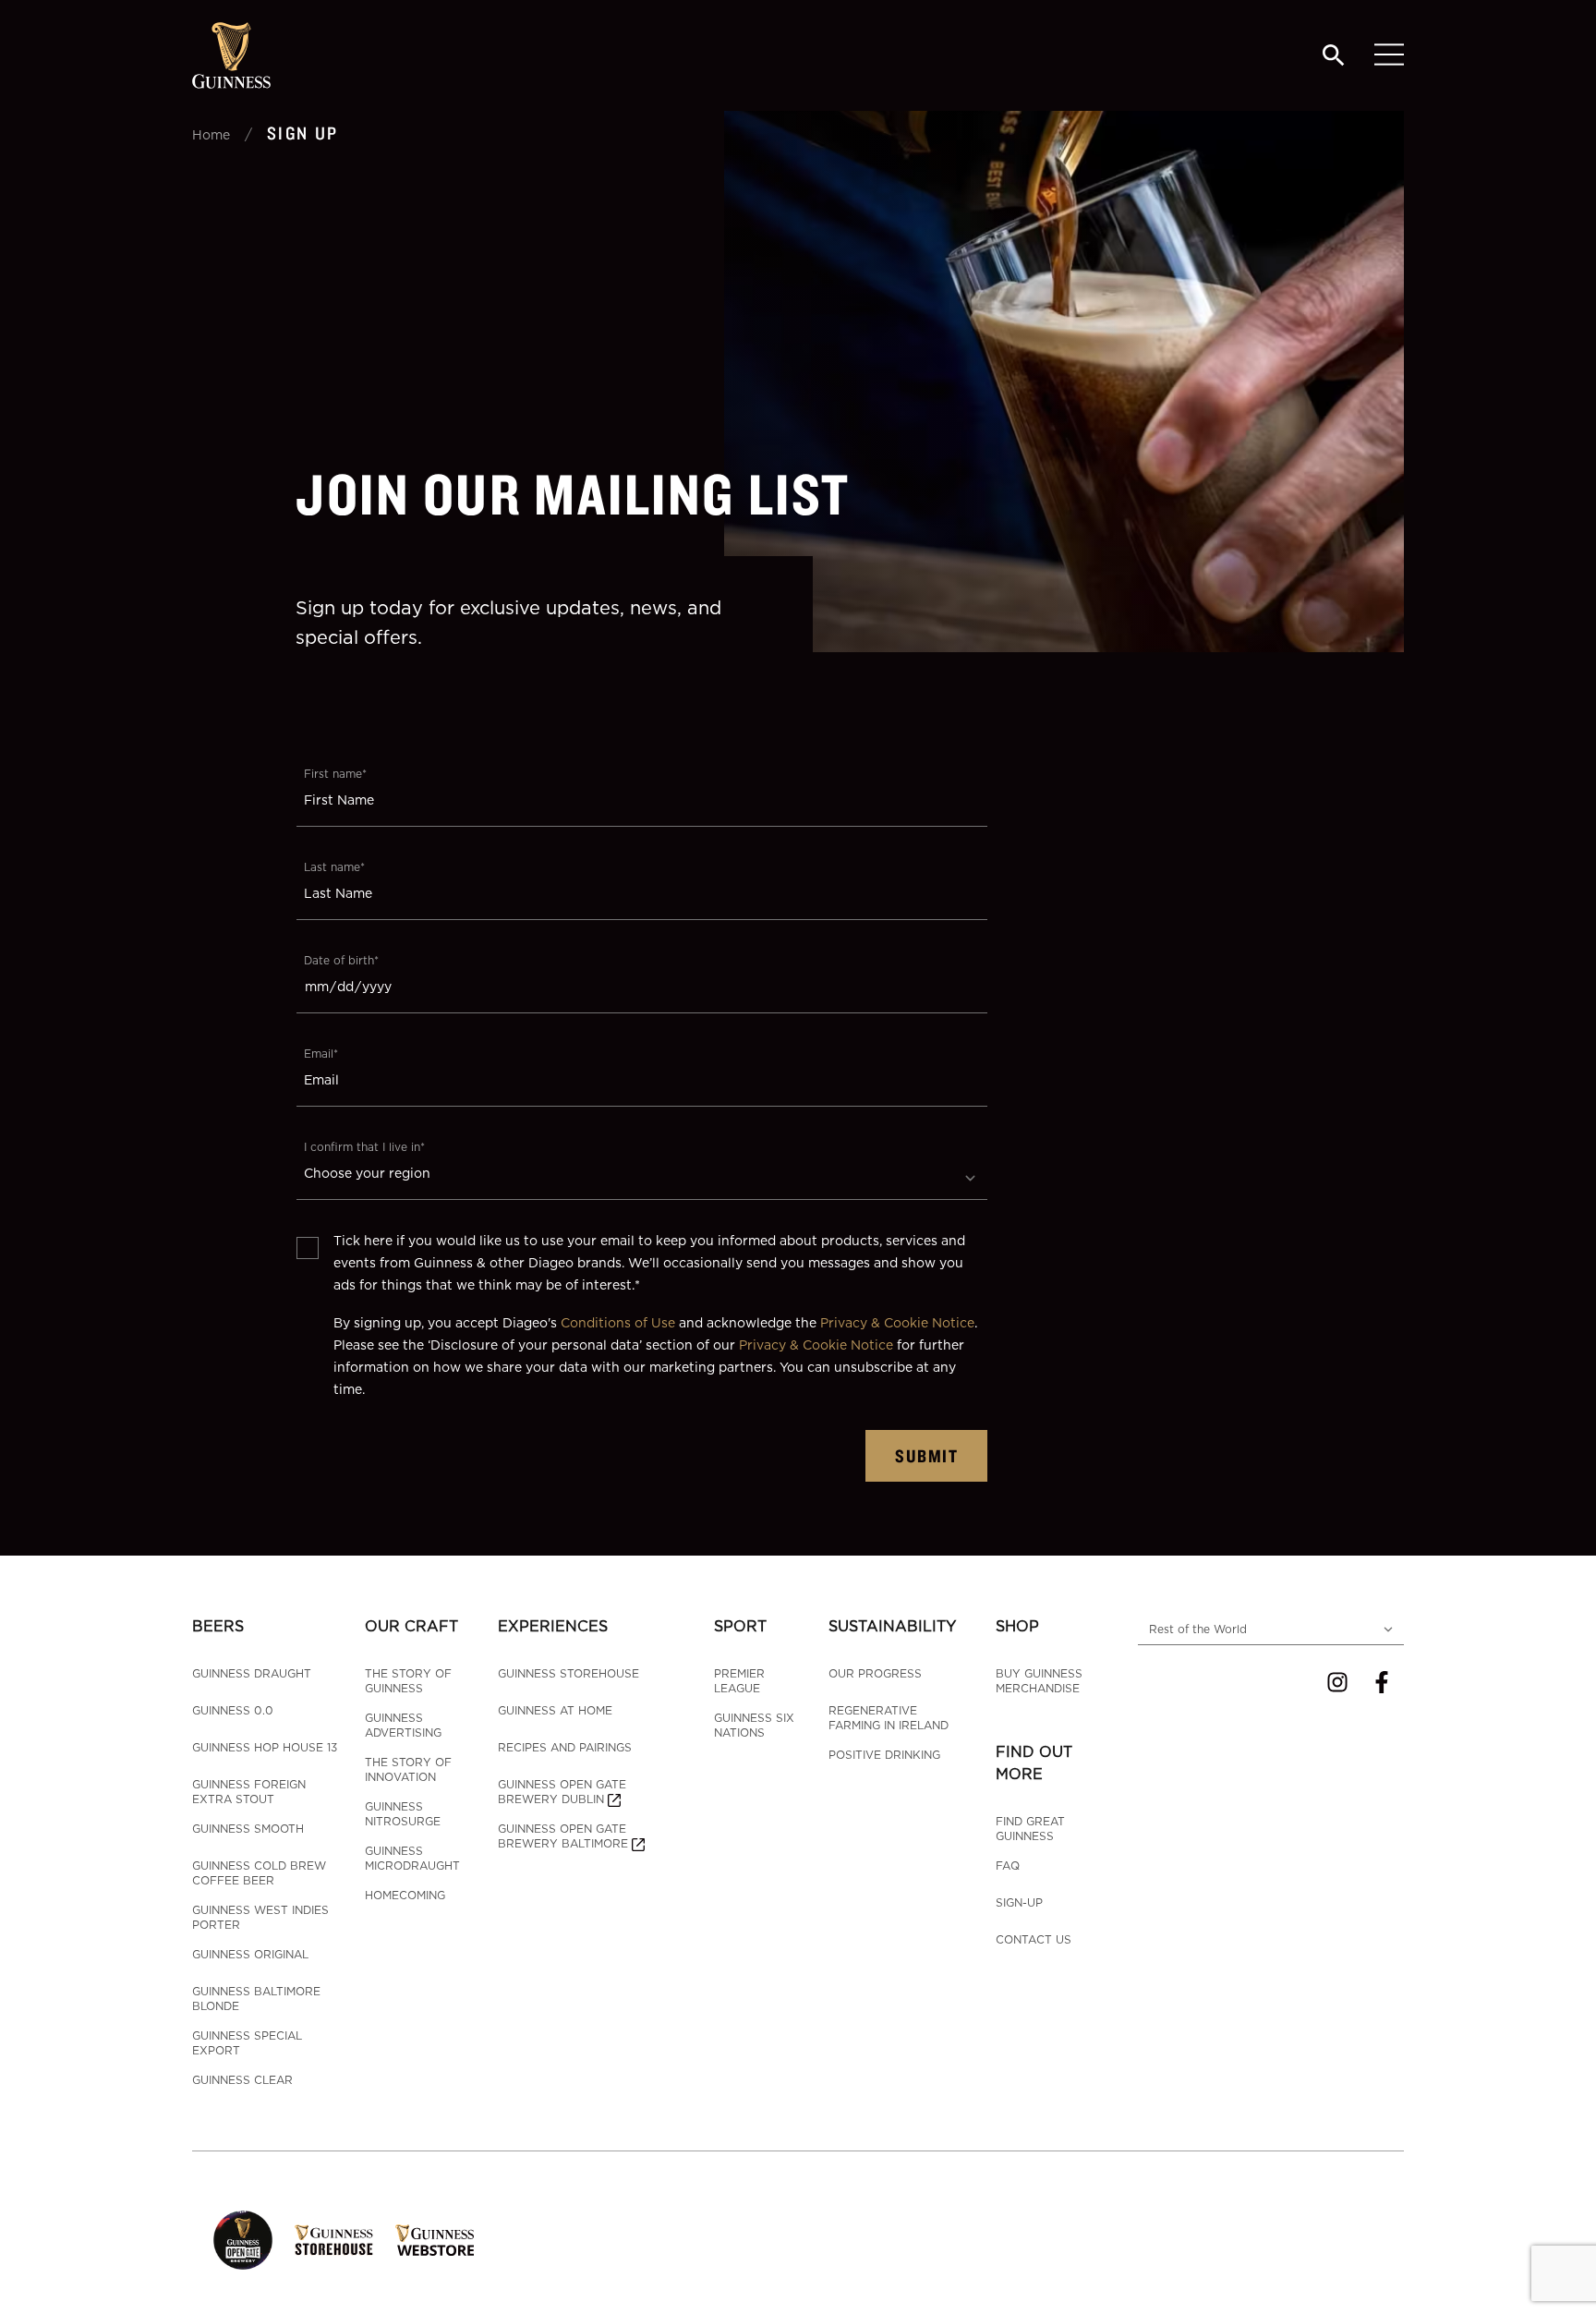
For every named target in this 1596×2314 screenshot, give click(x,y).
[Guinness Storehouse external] (334, 2240)
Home (211, 134)
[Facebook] (1382, 1682)
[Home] (231, 55)
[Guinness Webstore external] (435, 2240)
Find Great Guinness (1030, 1829)
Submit (926, 1455)
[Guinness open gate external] (243, 2240)
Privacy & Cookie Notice (897, 1322)
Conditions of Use (618, 1322)
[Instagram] (1337, 1682)
